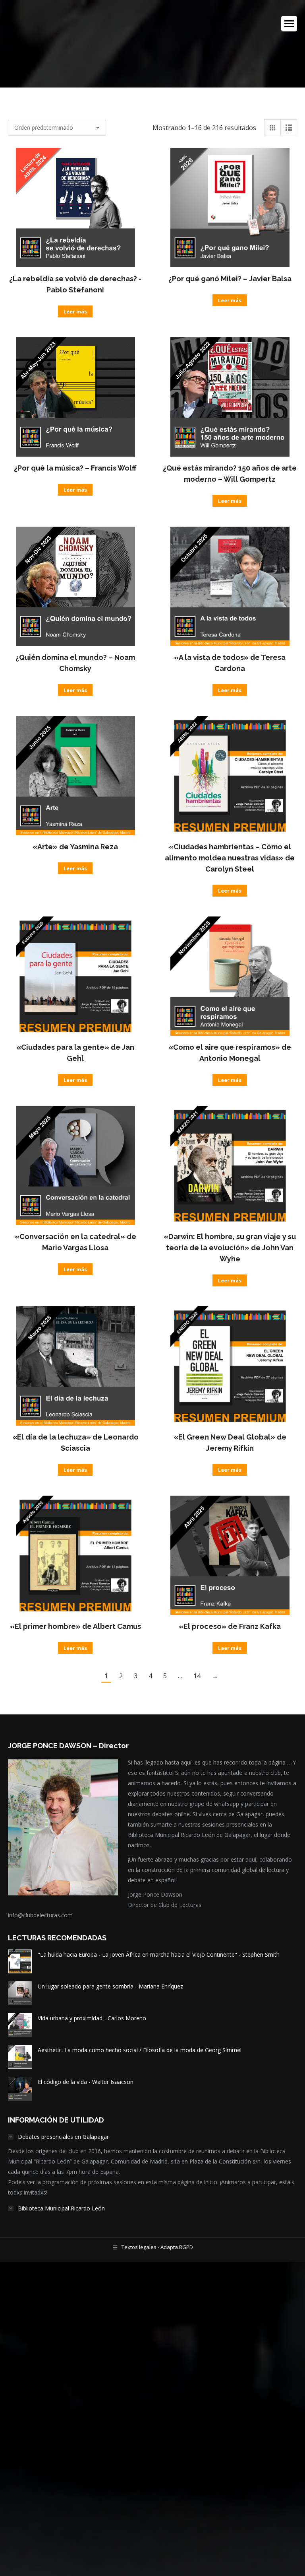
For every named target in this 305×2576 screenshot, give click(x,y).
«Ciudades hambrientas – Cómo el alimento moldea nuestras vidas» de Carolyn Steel (230, 858)
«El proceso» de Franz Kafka (230, 1626)
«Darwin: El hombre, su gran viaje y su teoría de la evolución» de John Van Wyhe (230, 1248)
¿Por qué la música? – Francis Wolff (75, 468)
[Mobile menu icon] (289, 24)
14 (197, 1676)
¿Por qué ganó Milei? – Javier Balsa (230, 279)
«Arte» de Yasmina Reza (75, 847)
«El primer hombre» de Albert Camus (75, 1626)
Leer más (75, 311)
